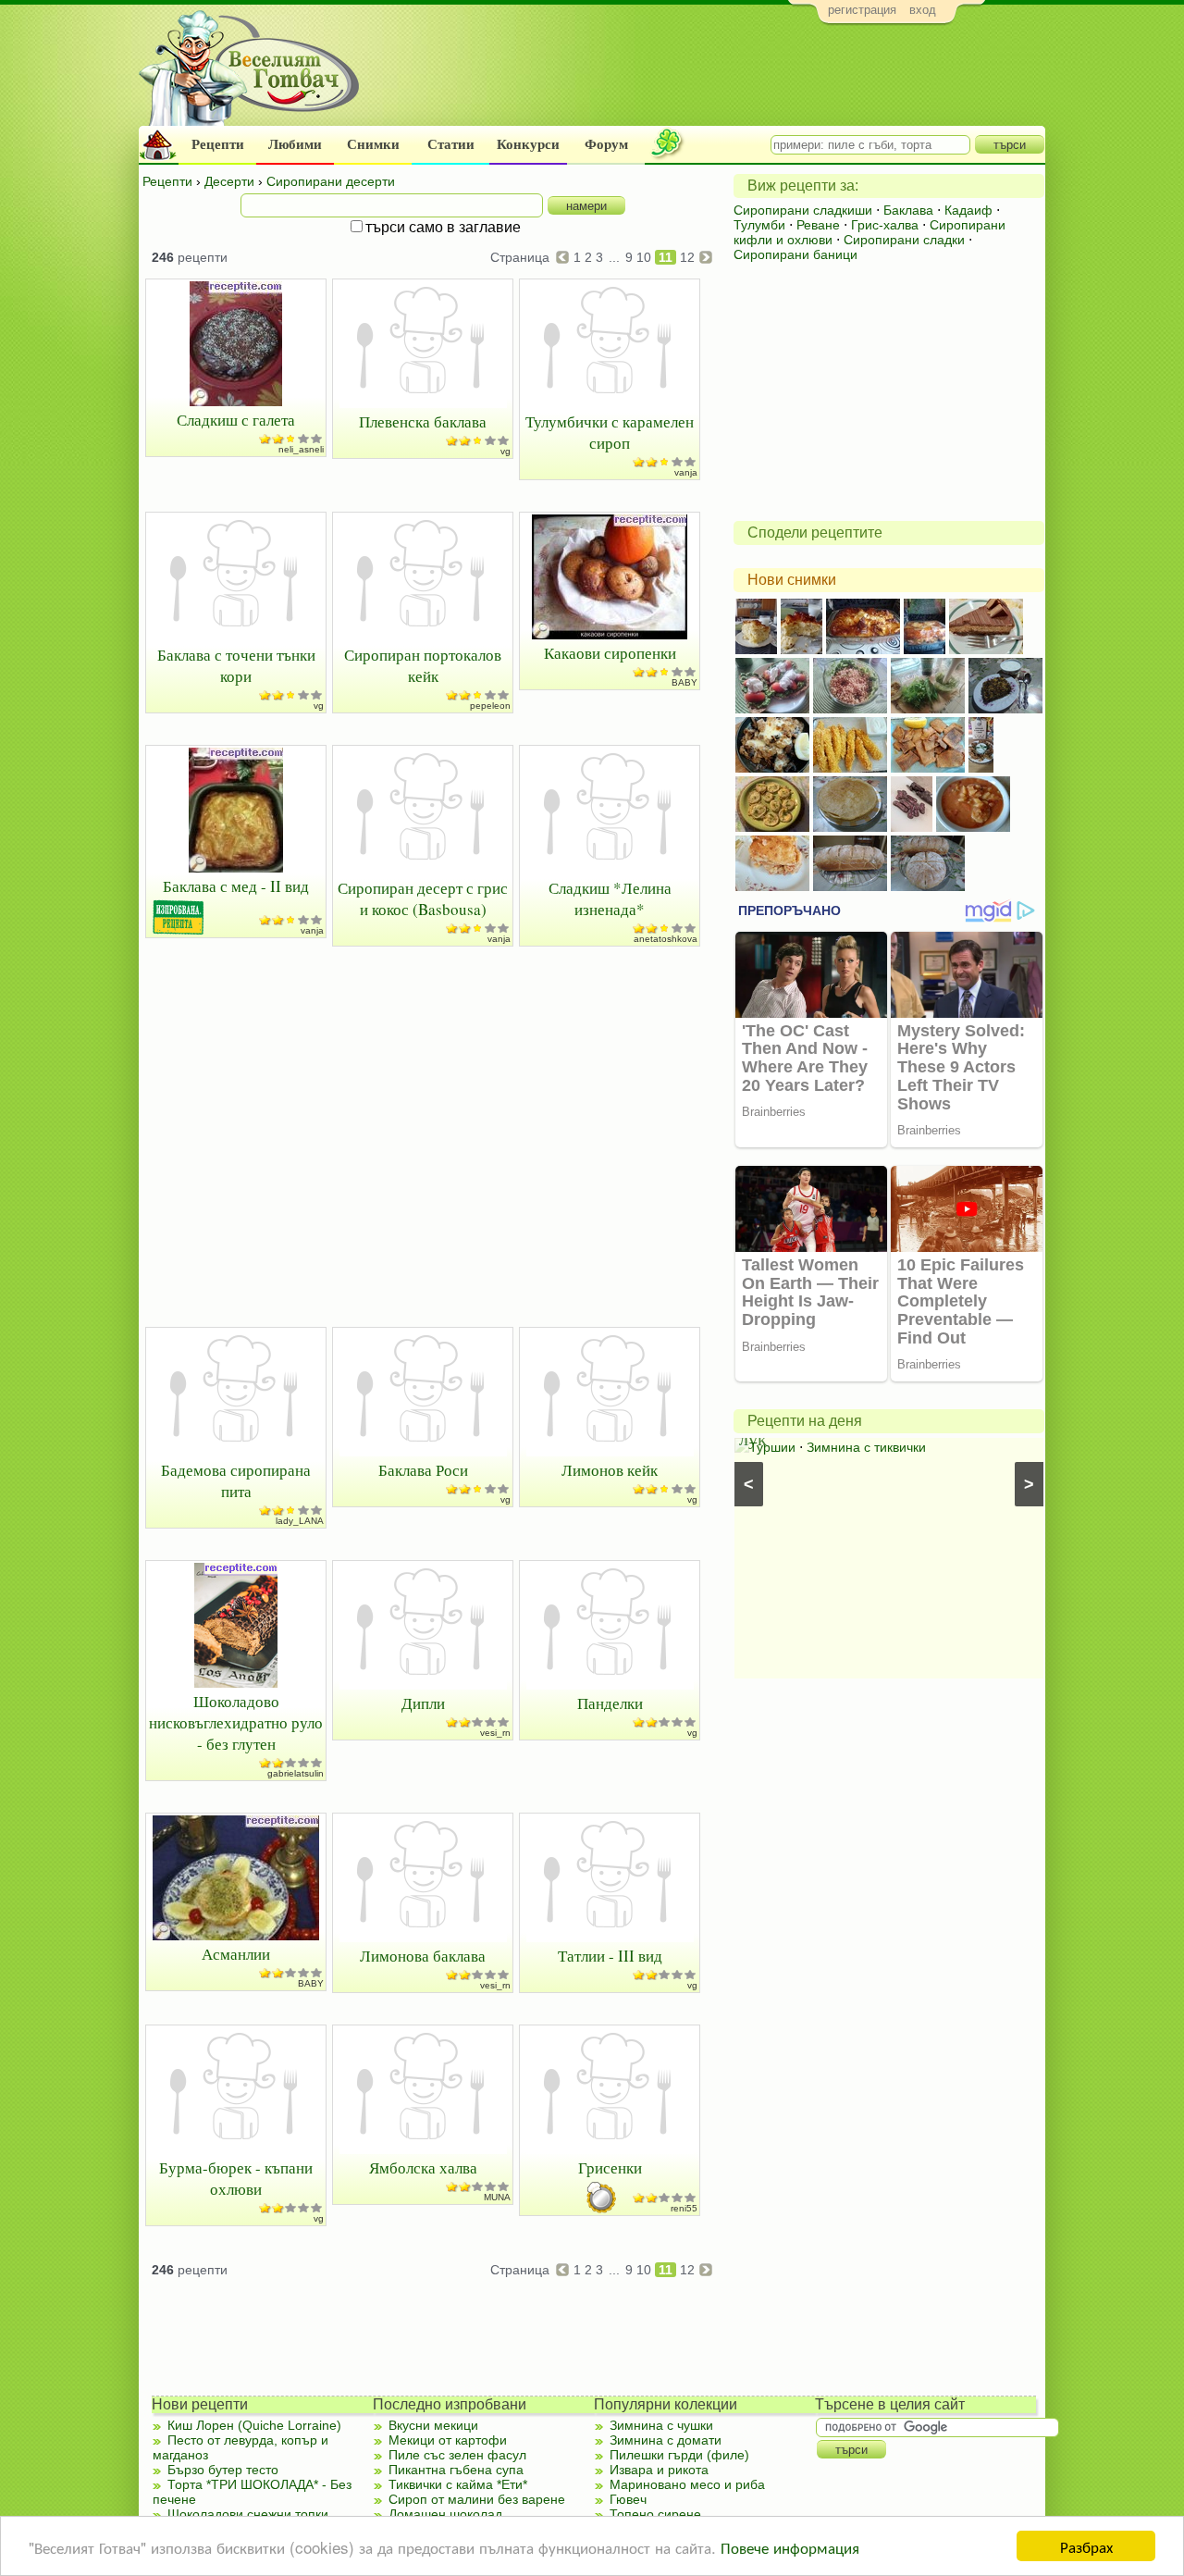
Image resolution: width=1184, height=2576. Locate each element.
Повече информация (790, 2547)
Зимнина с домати (666, 2440)
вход (923, 10)
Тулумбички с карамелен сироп (610, 432)
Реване (818, 225)
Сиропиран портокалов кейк (423, 665)
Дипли (423, 1703)
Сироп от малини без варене (477, 2499)
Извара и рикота (659, 2470)
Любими (295, 144)
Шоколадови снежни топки (248, 2514)
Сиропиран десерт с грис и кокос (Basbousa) (423, 898)
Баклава (908, 210)
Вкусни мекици (433, 2425)
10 (644, 257)
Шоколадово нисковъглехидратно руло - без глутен (236, 1722)
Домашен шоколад (445, 2514)
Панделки (610, 1703)
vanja (686, 472)
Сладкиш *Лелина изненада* (610, 898)
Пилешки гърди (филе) (679, 2455)
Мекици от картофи (448, 2440)
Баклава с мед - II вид (236, 886)
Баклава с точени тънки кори (236, 665)
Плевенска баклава (423, 421)
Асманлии (236, 1954)
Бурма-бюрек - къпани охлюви (236, 2178)
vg (506, 451)
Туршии (772, 1447)
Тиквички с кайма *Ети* (458, 2484)
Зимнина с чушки (661, 2425)
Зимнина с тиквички (866, 1447)
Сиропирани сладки (904, 240)
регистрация (862, 10)
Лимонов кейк (610, 1470)
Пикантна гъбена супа (456, 2470)
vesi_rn (495, 1733)
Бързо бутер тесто (223, 2470)
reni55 (684, 2208)
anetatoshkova (666, 939)
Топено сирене (655, 2514)
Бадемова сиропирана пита (236, 1480)
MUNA (497, 2197)
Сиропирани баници (795, 254)
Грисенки (610, 2167)
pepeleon (490, 706)
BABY (684, 682)
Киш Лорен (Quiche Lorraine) (254, 2425)
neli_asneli (301, 449)
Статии (451, 144)
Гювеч (628, 2499)
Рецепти (218, 144)
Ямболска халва (423, 2167)
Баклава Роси (423, 1470)
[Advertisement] (708, 80)
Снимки (373, 144)
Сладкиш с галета (236, 420)
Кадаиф (968, 210)
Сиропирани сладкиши (803, 210)
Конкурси (528, 144)
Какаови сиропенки (610, 653)
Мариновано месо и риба (687, 2484)
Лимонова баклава (423, 1956)
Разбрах (1086, 2546)
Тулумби (759, 225)
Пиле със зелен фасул (457, 2455)
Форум (606, 144)
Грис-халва (885, 225)
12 (687, 257)
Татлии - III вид (610, 1956)
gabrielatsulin (296, 1773)
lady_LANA (300, 1521)
